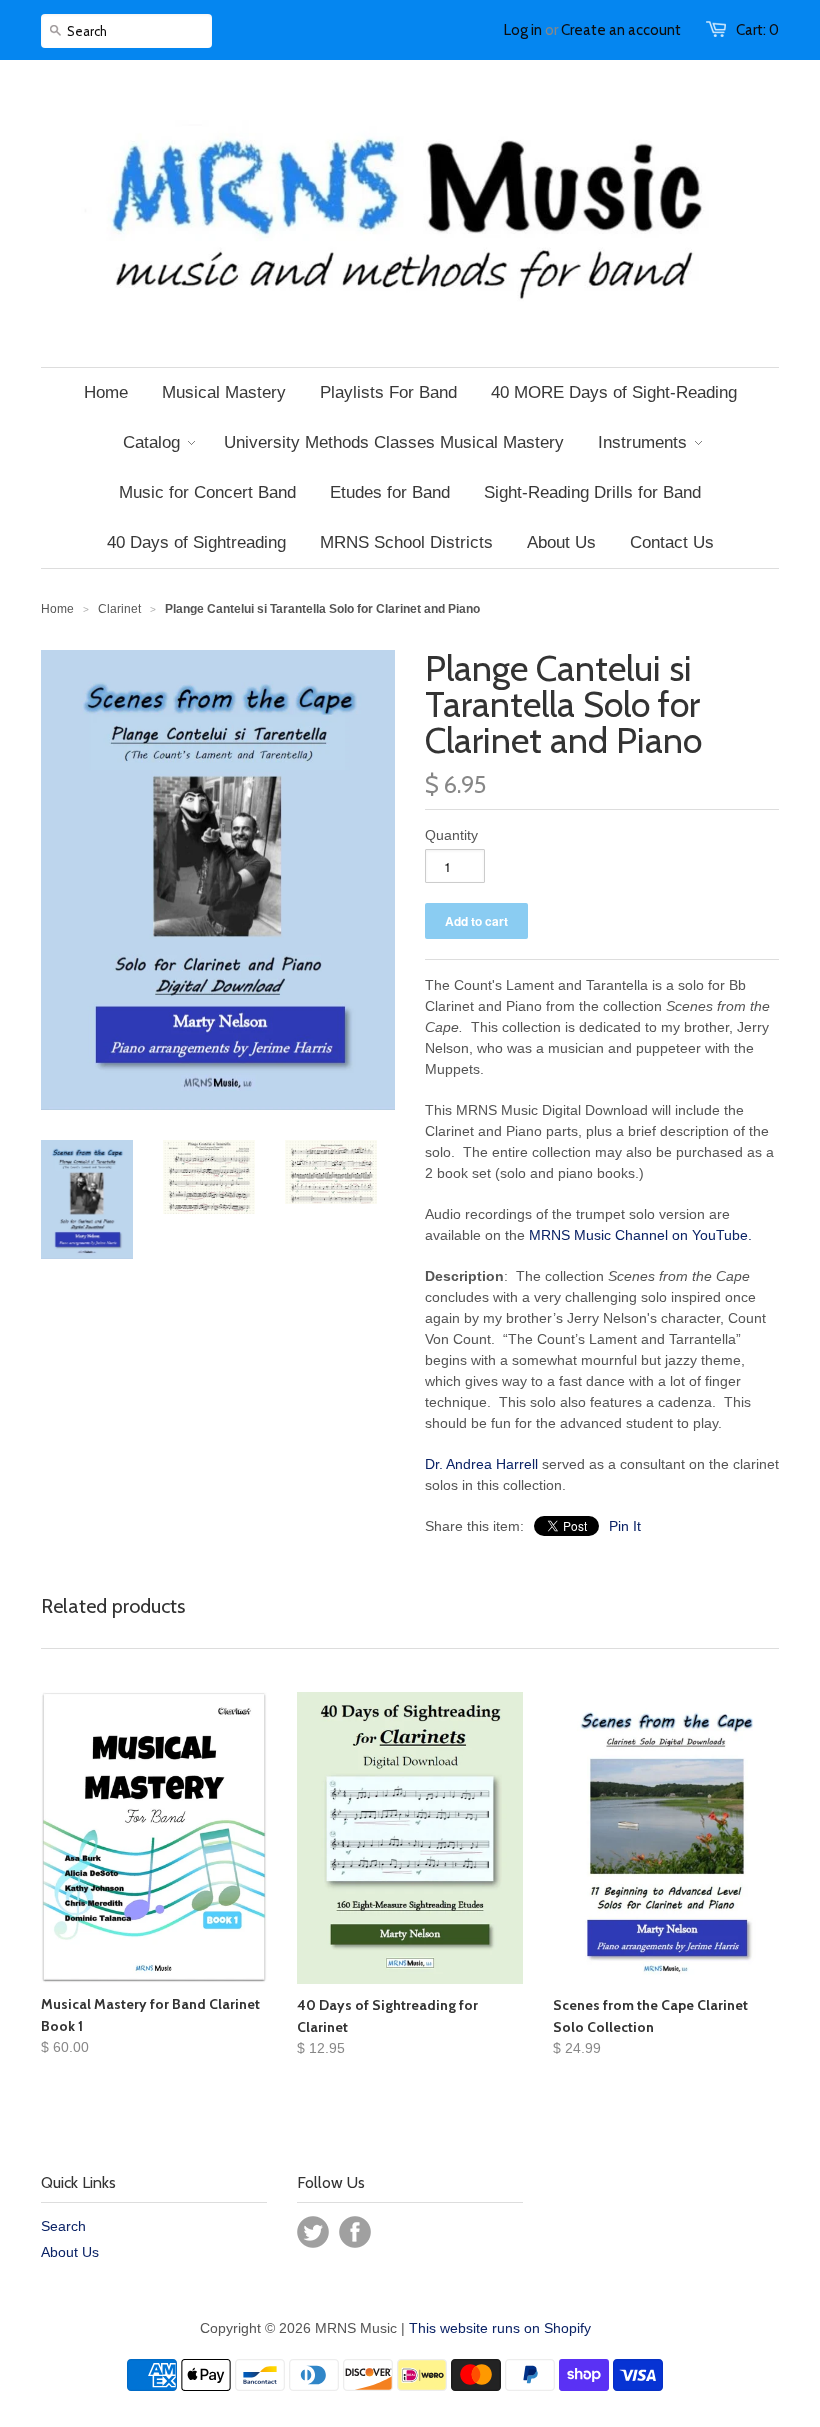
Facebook (355, 2232)
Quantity (451, 835)
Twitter (313, 2232)
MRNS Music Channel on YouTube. (640, 1235)
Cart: (757, 30)
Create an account (621, 30)
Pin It (625, 1526)
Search (63, 2226)
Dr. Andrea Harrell (481, 1464)
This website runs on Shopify (500, 2328)
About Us (70, 2252)
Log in (523, 30)
